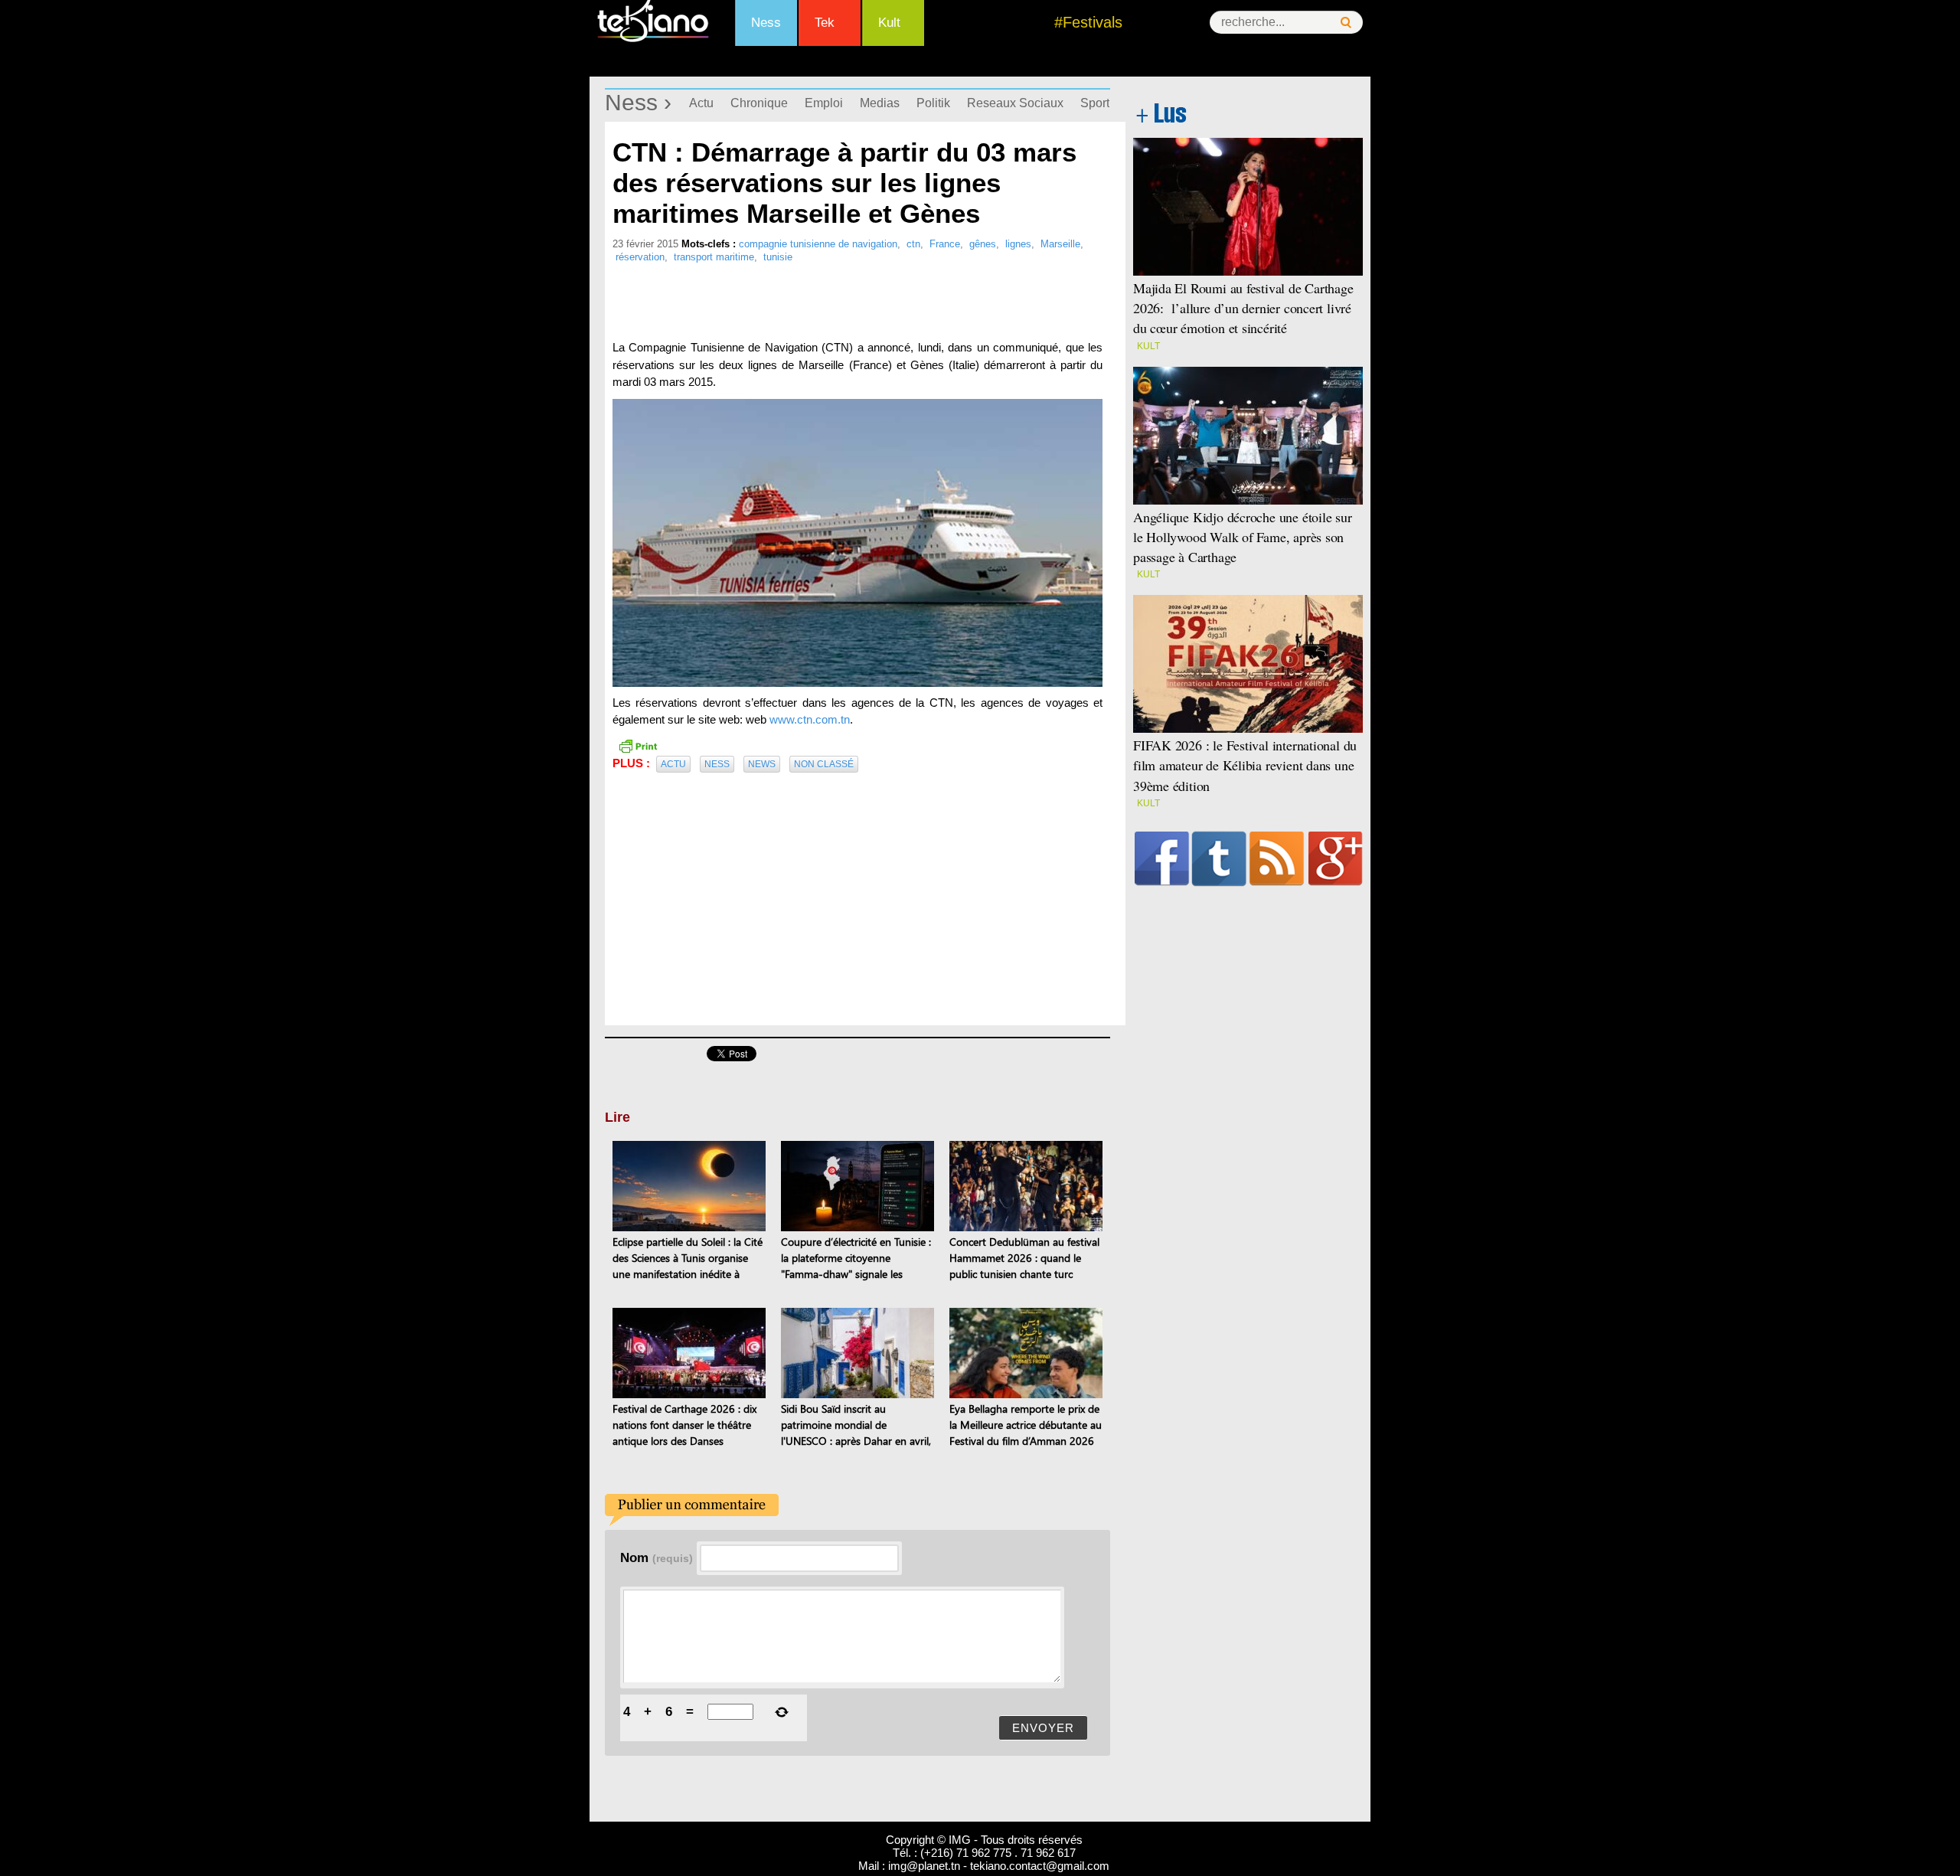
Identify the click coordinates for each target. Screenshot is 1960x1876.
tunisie (778, 257)
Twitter (1219, 858)
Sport (1095, 103)
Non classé (824, 764)
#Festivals (1088, 22)
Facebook (1162, 858)
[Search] (1346, 23)
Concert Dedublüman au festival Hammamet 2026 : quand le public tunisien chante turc (1024, 1258)
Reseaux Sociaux (1015, 103)
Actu (701, 103)
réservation (640, 257)
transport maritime (714, 257)
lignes (1018, 244)
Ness (766, 23)
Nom (657, 1557)
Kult (889, 23)
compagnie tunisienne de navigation (818, 244)
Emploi (824, 103)
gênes (983, 244)
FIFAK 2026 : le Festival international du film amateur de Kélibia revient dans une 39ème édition (1245, 765)
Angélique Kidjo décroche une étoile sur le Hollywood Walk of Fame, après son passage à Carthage (1243, 537)
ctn (913, 244)
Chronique (759, 103)
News (762, 764)
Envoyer (1043, 1728)
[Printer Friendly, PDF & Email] (638, 745)
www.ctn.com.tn (810, 719)
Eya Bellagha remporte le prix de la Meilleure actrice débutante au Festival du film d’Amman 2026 (1026, 1425)
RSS (1277, 858)
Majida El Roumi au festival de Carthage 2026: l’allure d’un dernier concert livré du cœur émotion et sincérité (1243, 308)
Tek (825, 23)
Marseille (1060, 244)
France (945, 244)
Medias (880, 103)
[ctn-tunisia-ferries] (857, 543)
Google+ (1336, 858)
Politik (933, 103)
